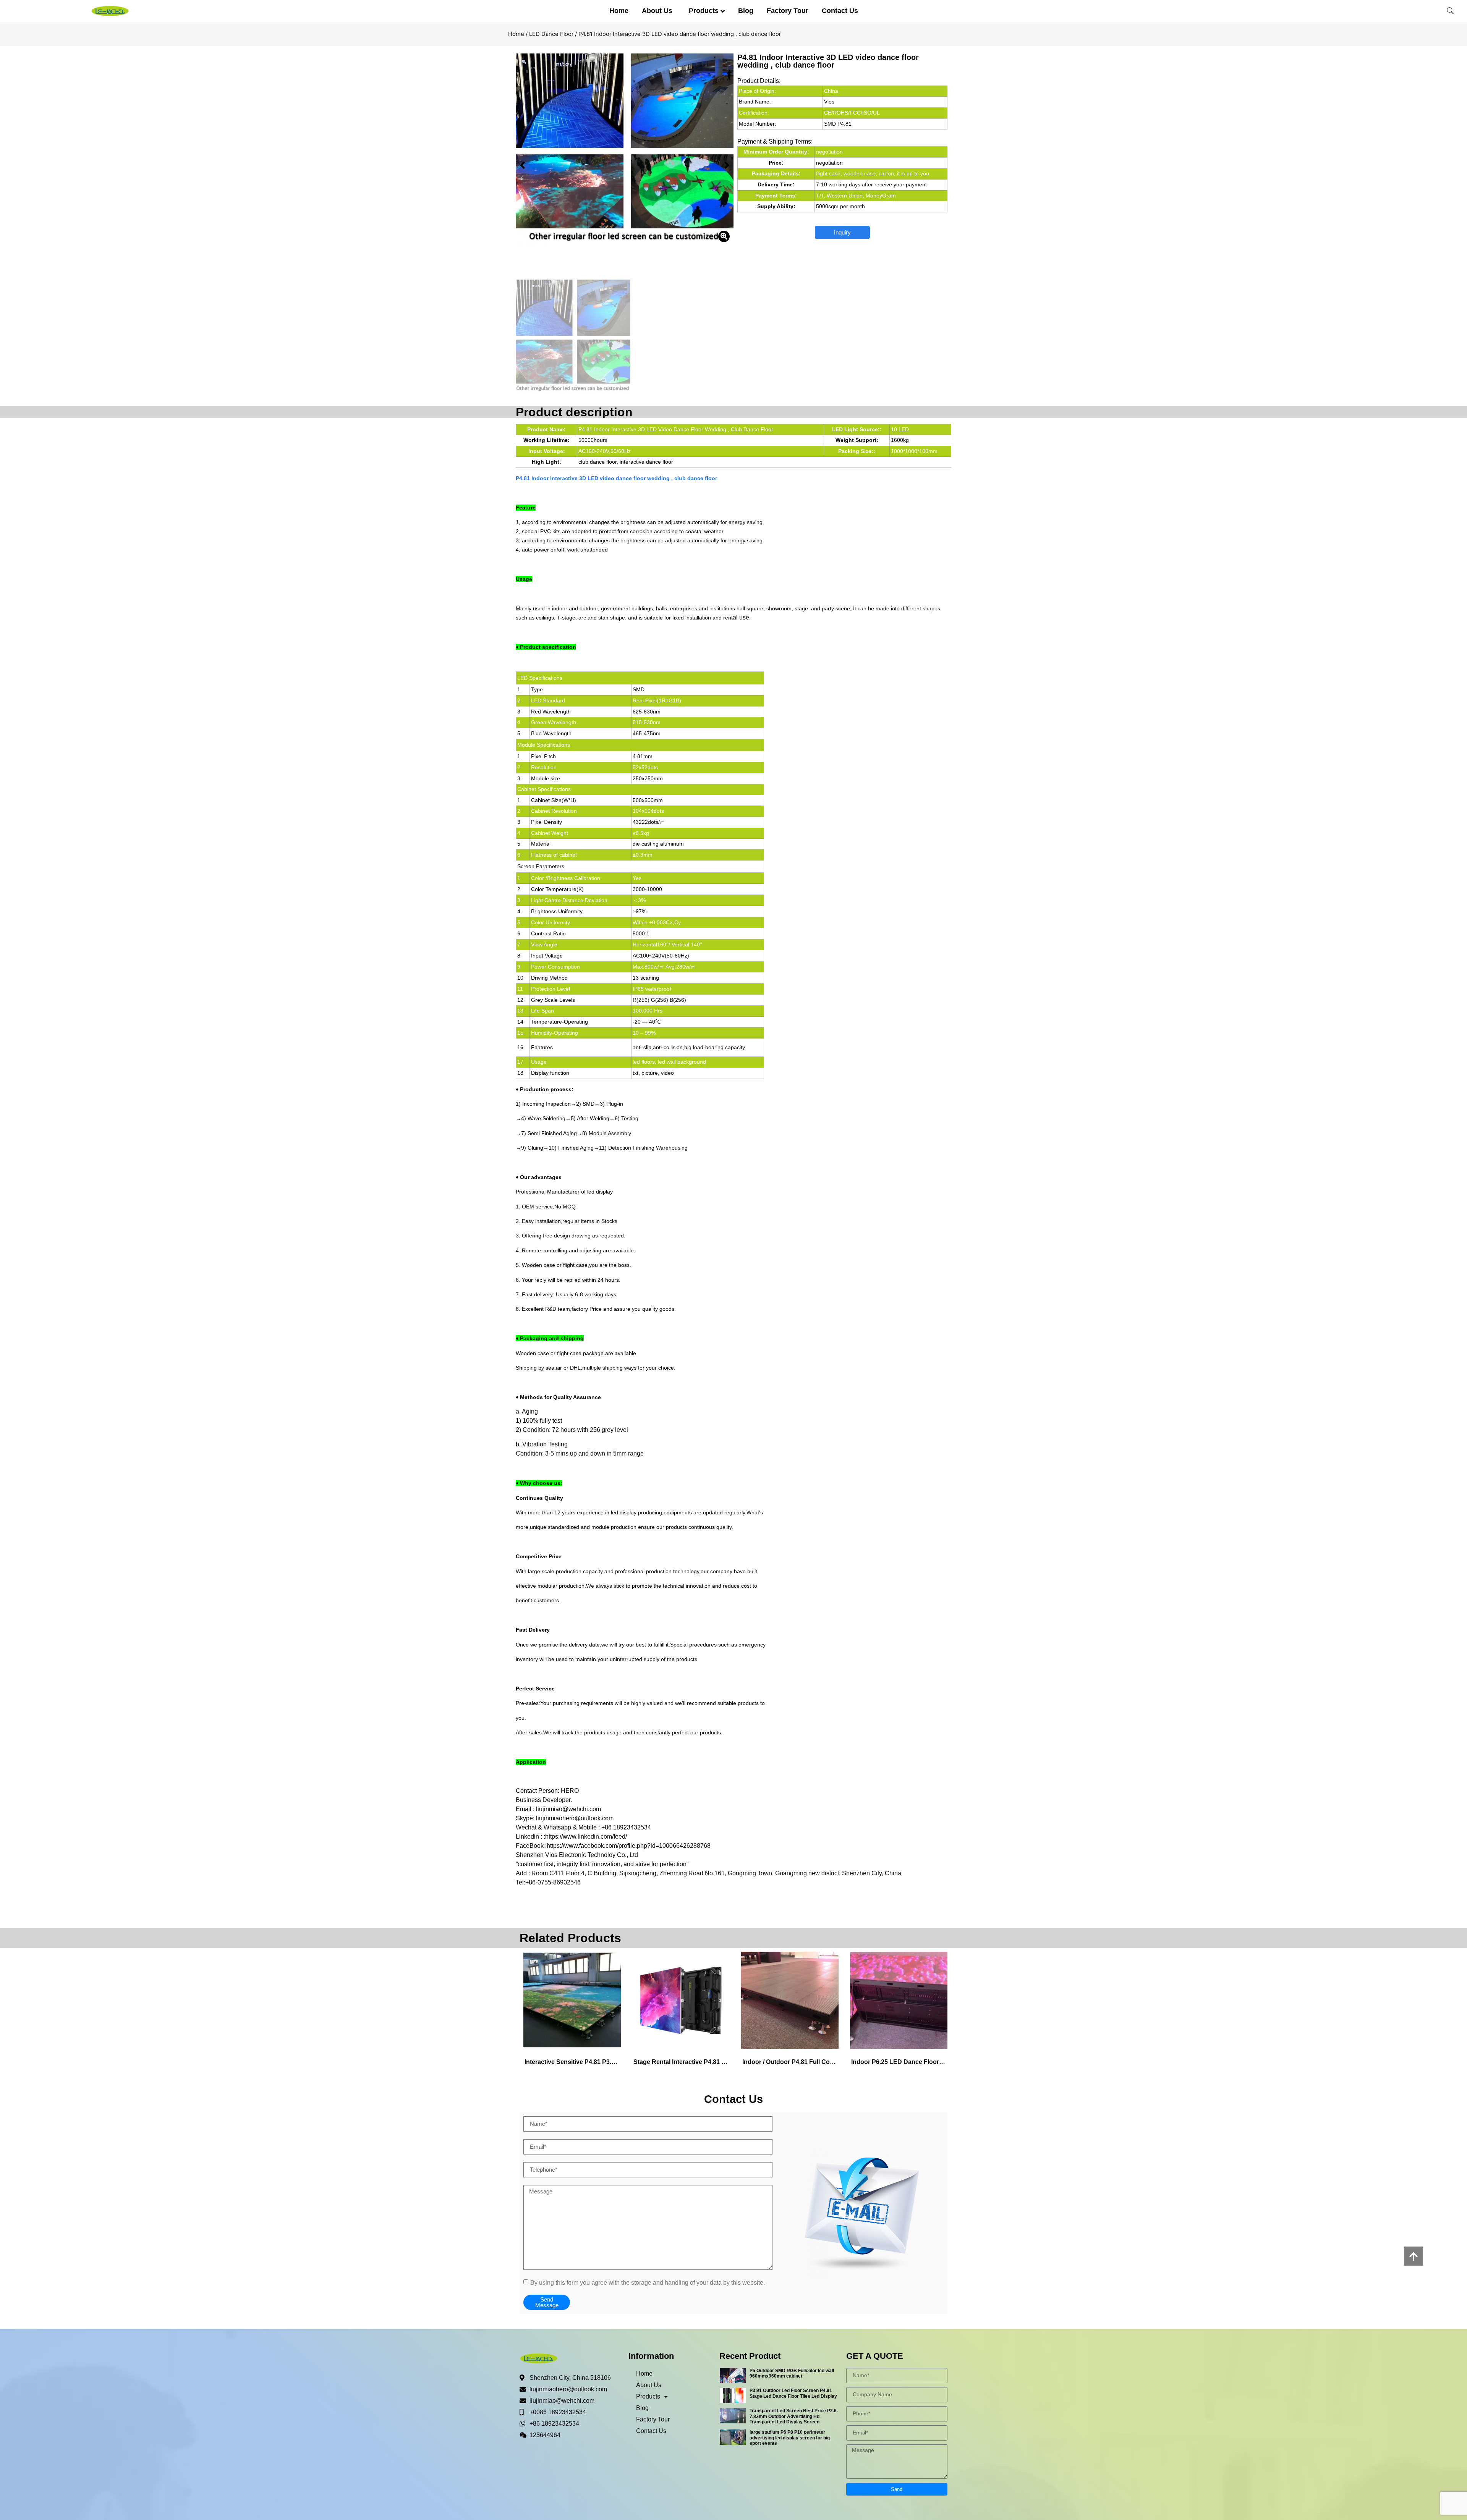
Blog (746, 11)
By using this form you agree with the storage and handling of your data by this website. (648, 2282)
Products (704, 11)
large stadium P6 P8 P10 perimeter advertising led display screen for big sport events (790, 2438)
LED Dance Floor (551, 34)
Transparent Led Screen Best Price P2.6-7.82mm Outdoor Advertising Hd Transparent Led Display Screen (794, 2416)
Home (619, 11)
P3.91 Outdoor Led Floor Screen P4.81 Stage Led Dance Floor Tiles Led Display (793, 2393)
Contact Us (840, 11)
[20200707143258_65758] (625, 150)
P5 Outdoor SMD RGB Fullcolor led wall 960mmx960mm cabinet (792, 2373)
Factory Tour (788, 11)
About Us (657, 11)
